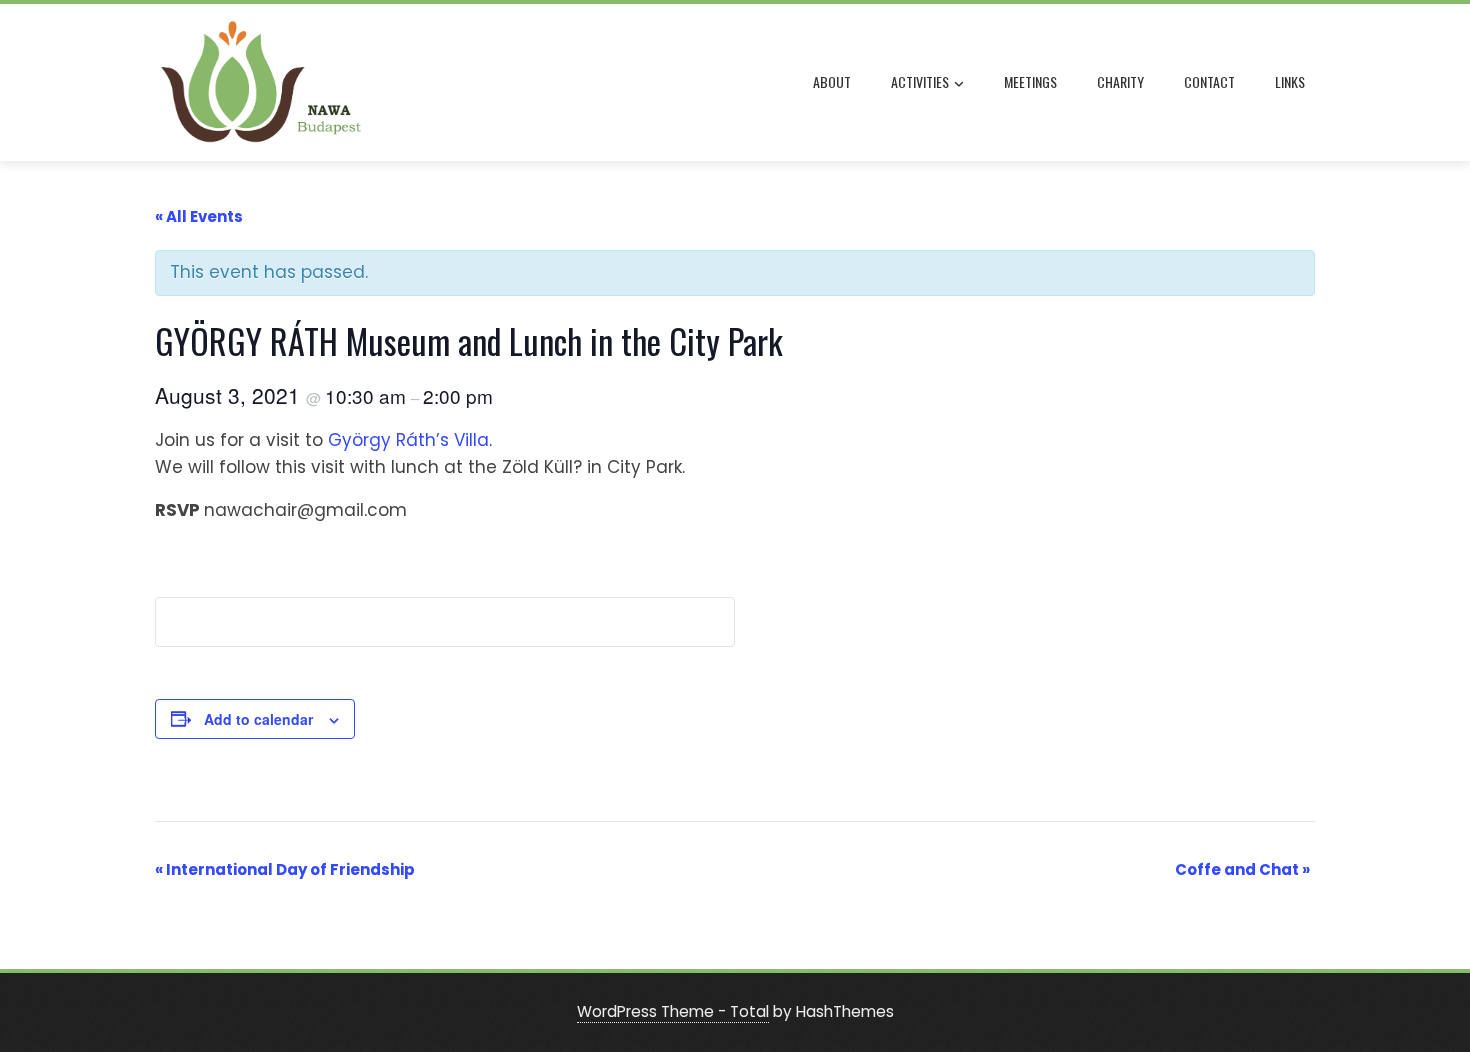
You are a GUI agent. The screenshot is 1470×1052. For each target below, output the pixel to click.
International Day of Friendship (285, 869)
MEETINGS (1030, 81)
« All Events (199, 216)
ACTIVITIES (920, 81)
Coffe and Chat (1242, 869)
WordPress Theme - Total (673, 1011)
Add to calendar (258, 719)
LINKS (1290, 81)
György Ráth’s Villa (408, 440)
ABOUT (832, 81)
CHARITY (1120, 81)
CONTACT (1209, 81)
